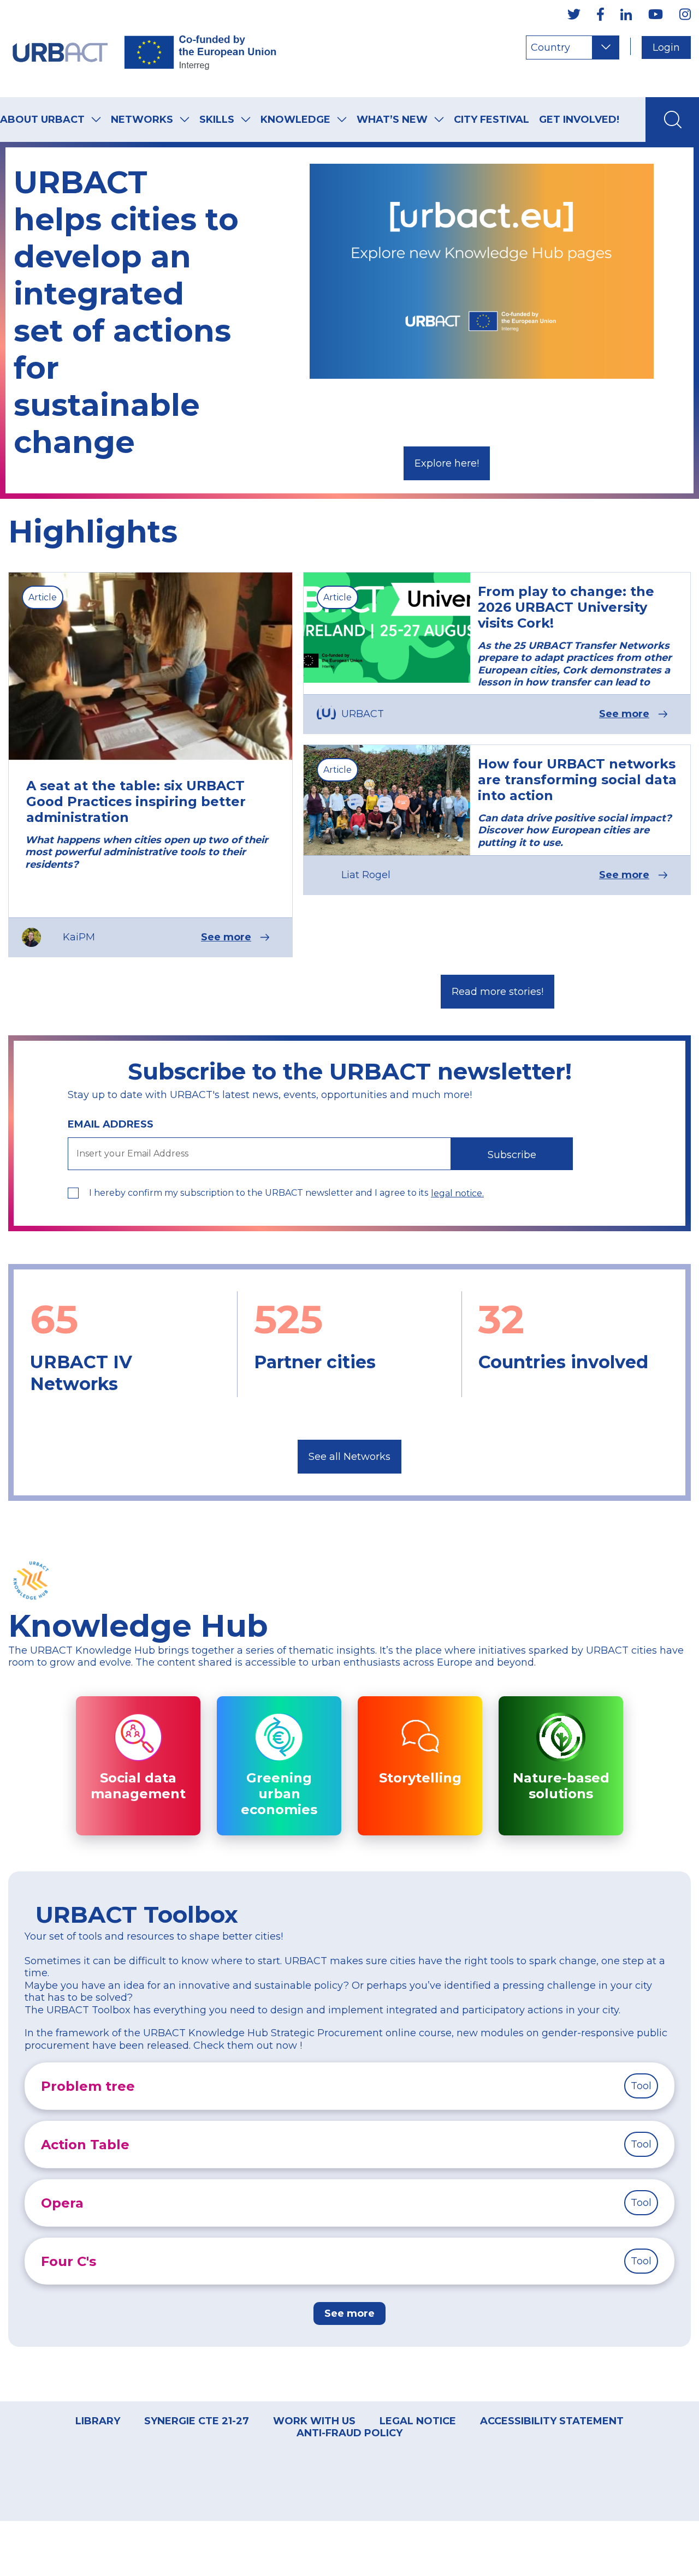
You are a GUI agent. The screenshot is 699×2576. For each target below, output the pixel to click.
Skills (217, 120)
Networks (142, 120)
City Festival (491, 120)
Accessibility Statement (552, 2421)
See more (226, 937)
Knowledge (295, 120)
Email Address (111, 1124)
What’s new (392, 120)
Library (98, 2421)
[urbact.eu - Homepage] (145, 49)
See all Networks (349, 1457)
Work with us (314, 2421)
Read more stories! (497, 992)
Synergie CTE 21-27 (197, 2421)
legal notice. (457, 1193)
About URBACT (42, 120)
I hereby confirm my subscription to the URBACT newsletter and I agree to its (259, 1193)
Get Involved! (579, 120)
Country (550, 47)
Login (666, 47)
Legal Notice (418, 2421)
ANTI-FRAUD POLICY (349, 2433)
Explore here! (447, 463)
